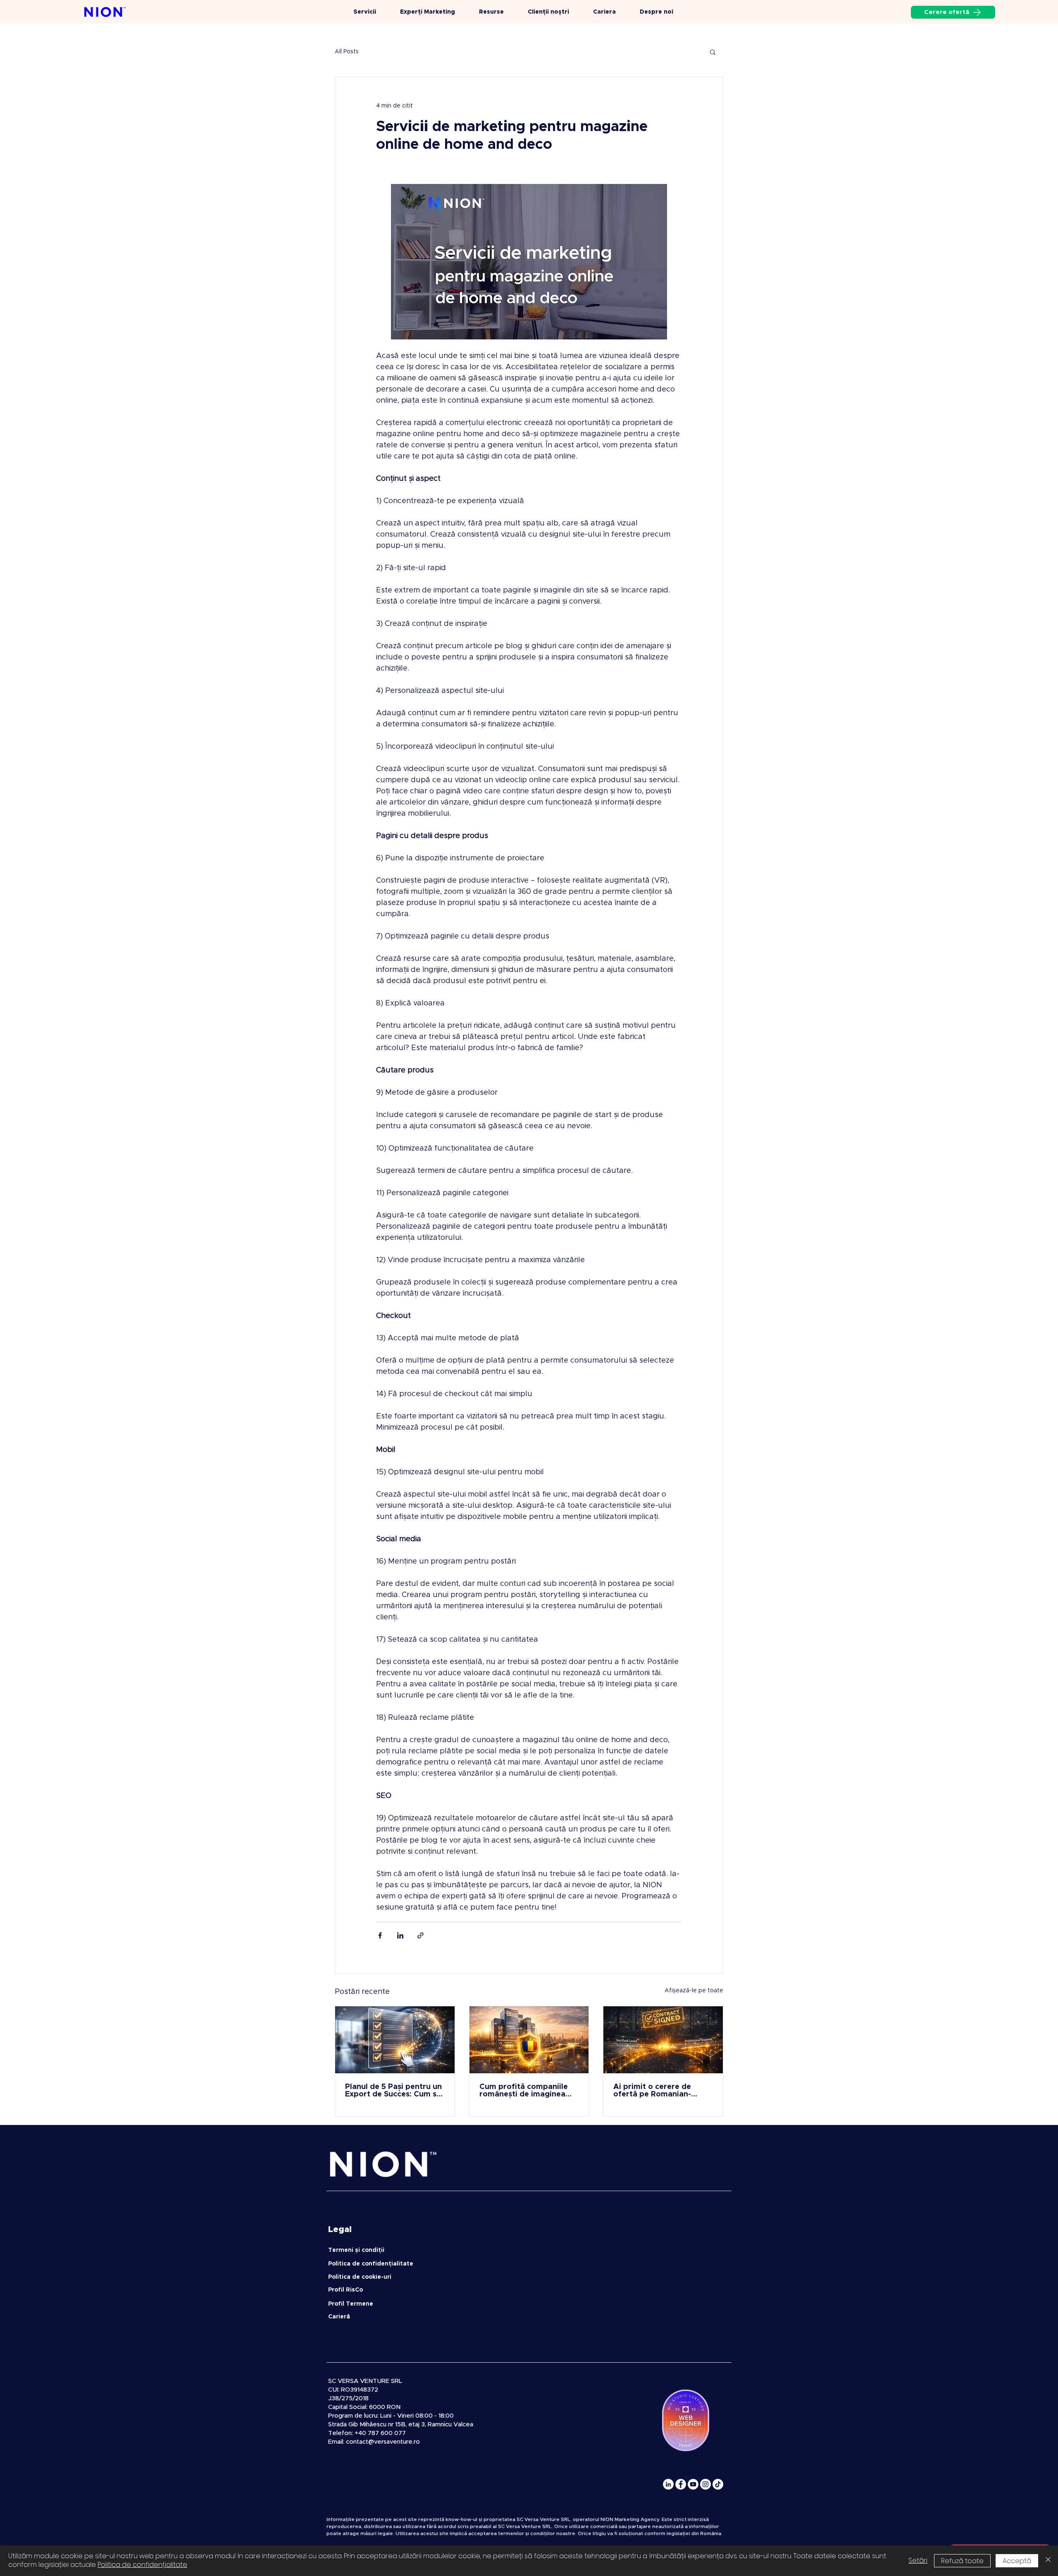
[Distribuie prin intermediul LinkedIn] (400, 1935)
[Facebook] (681, 2484)
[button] (713, 52)
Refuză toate (962, 2561)
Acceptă (1017, 2561)
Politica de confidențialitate (142, 2565)
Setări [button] (918, 2560)
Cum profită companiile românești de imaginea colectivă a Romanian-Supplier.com (524, 2091)
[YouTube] (693, 2484)
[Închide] (1048, 2561)
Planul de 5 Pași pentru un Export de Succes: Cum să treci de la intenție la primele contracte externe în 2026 (394, 2091)
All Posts (347, 52)
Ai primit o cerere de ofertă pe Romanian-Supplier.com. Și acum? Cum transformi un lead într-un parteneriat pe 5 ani (658, 2091)
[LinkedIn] (668, 2484)
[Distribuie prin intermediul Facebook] (380, 1935)
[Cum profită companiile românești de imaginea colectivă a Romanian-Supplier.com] (529, 2040)
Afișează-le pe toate (694, 1991)
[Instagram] (705, 2484)
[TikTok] (718, 2484)
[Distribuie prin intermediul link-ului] (421, 1935)
